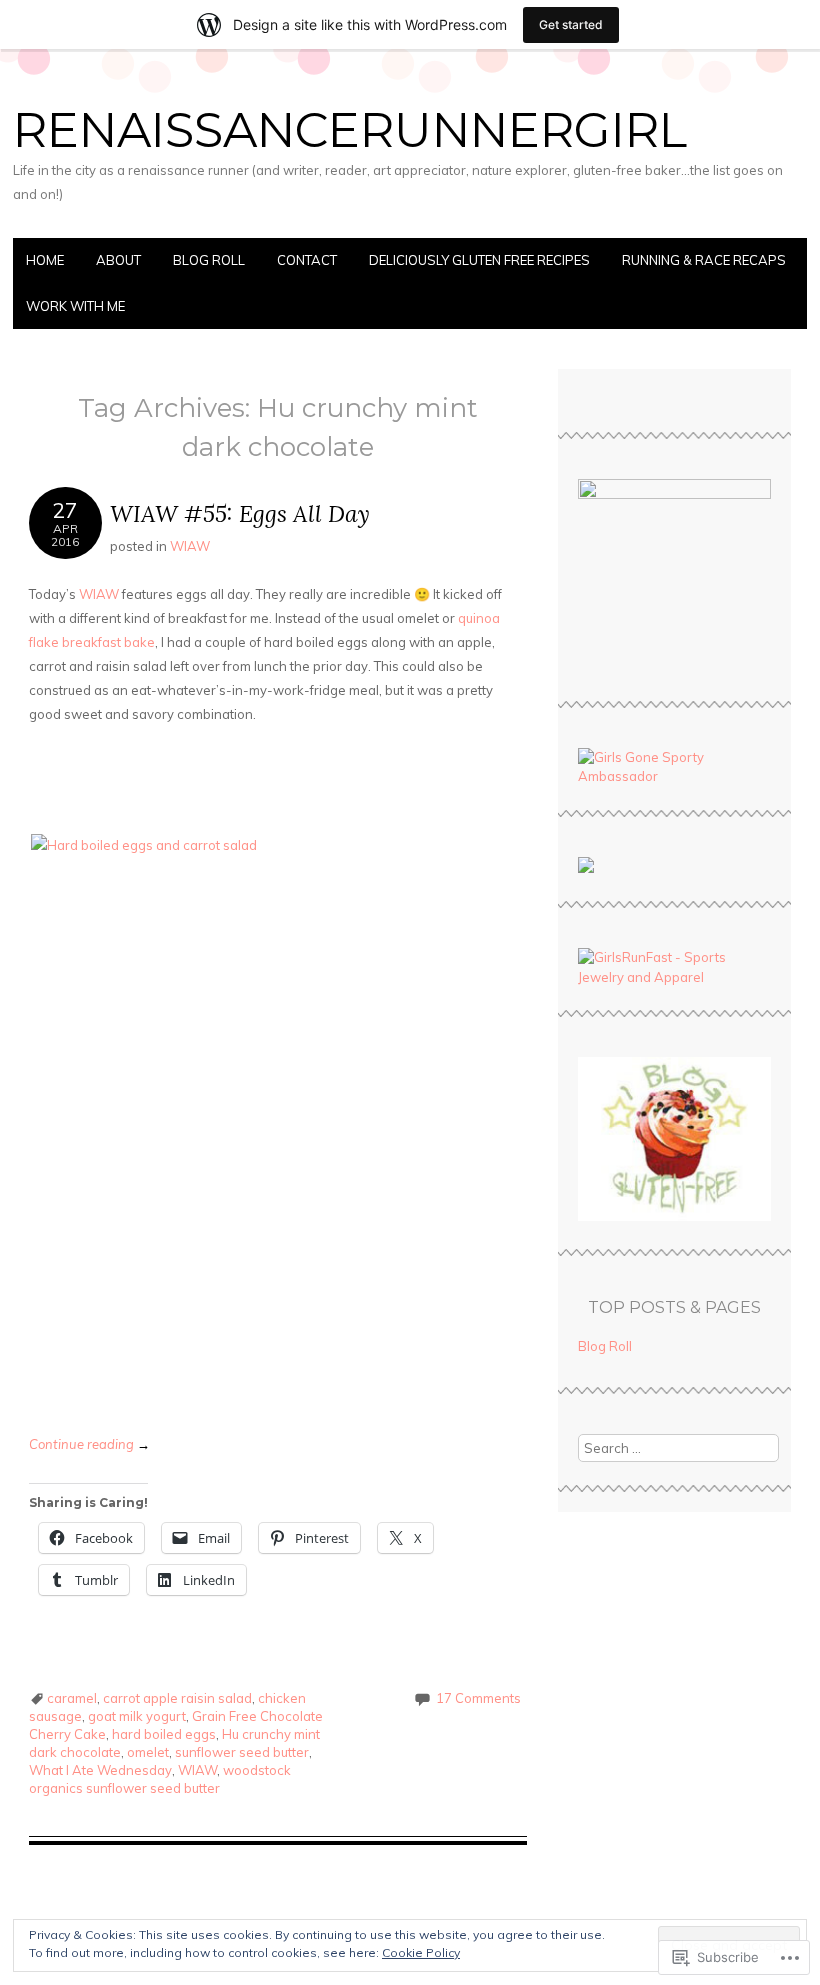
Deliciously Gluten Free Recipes (479, 260)
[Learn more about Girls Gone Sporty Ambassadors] (675, 767)
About (118, 260)
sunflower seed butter (242, 1752)
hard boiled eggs (164, 1734)
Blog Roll (209, 260)
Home (45, 260)
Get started (571, 24)
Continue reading (89, 1444)
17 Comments (478, 1698)
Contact (307, 260)
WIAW (190, 546)
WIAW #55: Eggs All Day (240, 513)
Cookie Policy (421, 1952)
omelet (148, 1752)
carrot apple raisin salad (177, 1698)
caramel (72, 1698)
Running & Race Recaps (704, 260)
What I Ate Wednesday (100, 1770)
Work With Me (75, 306)
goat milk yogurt (137, 1716)
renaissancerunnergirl (350, 130)
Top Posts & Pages (674, 1307)
